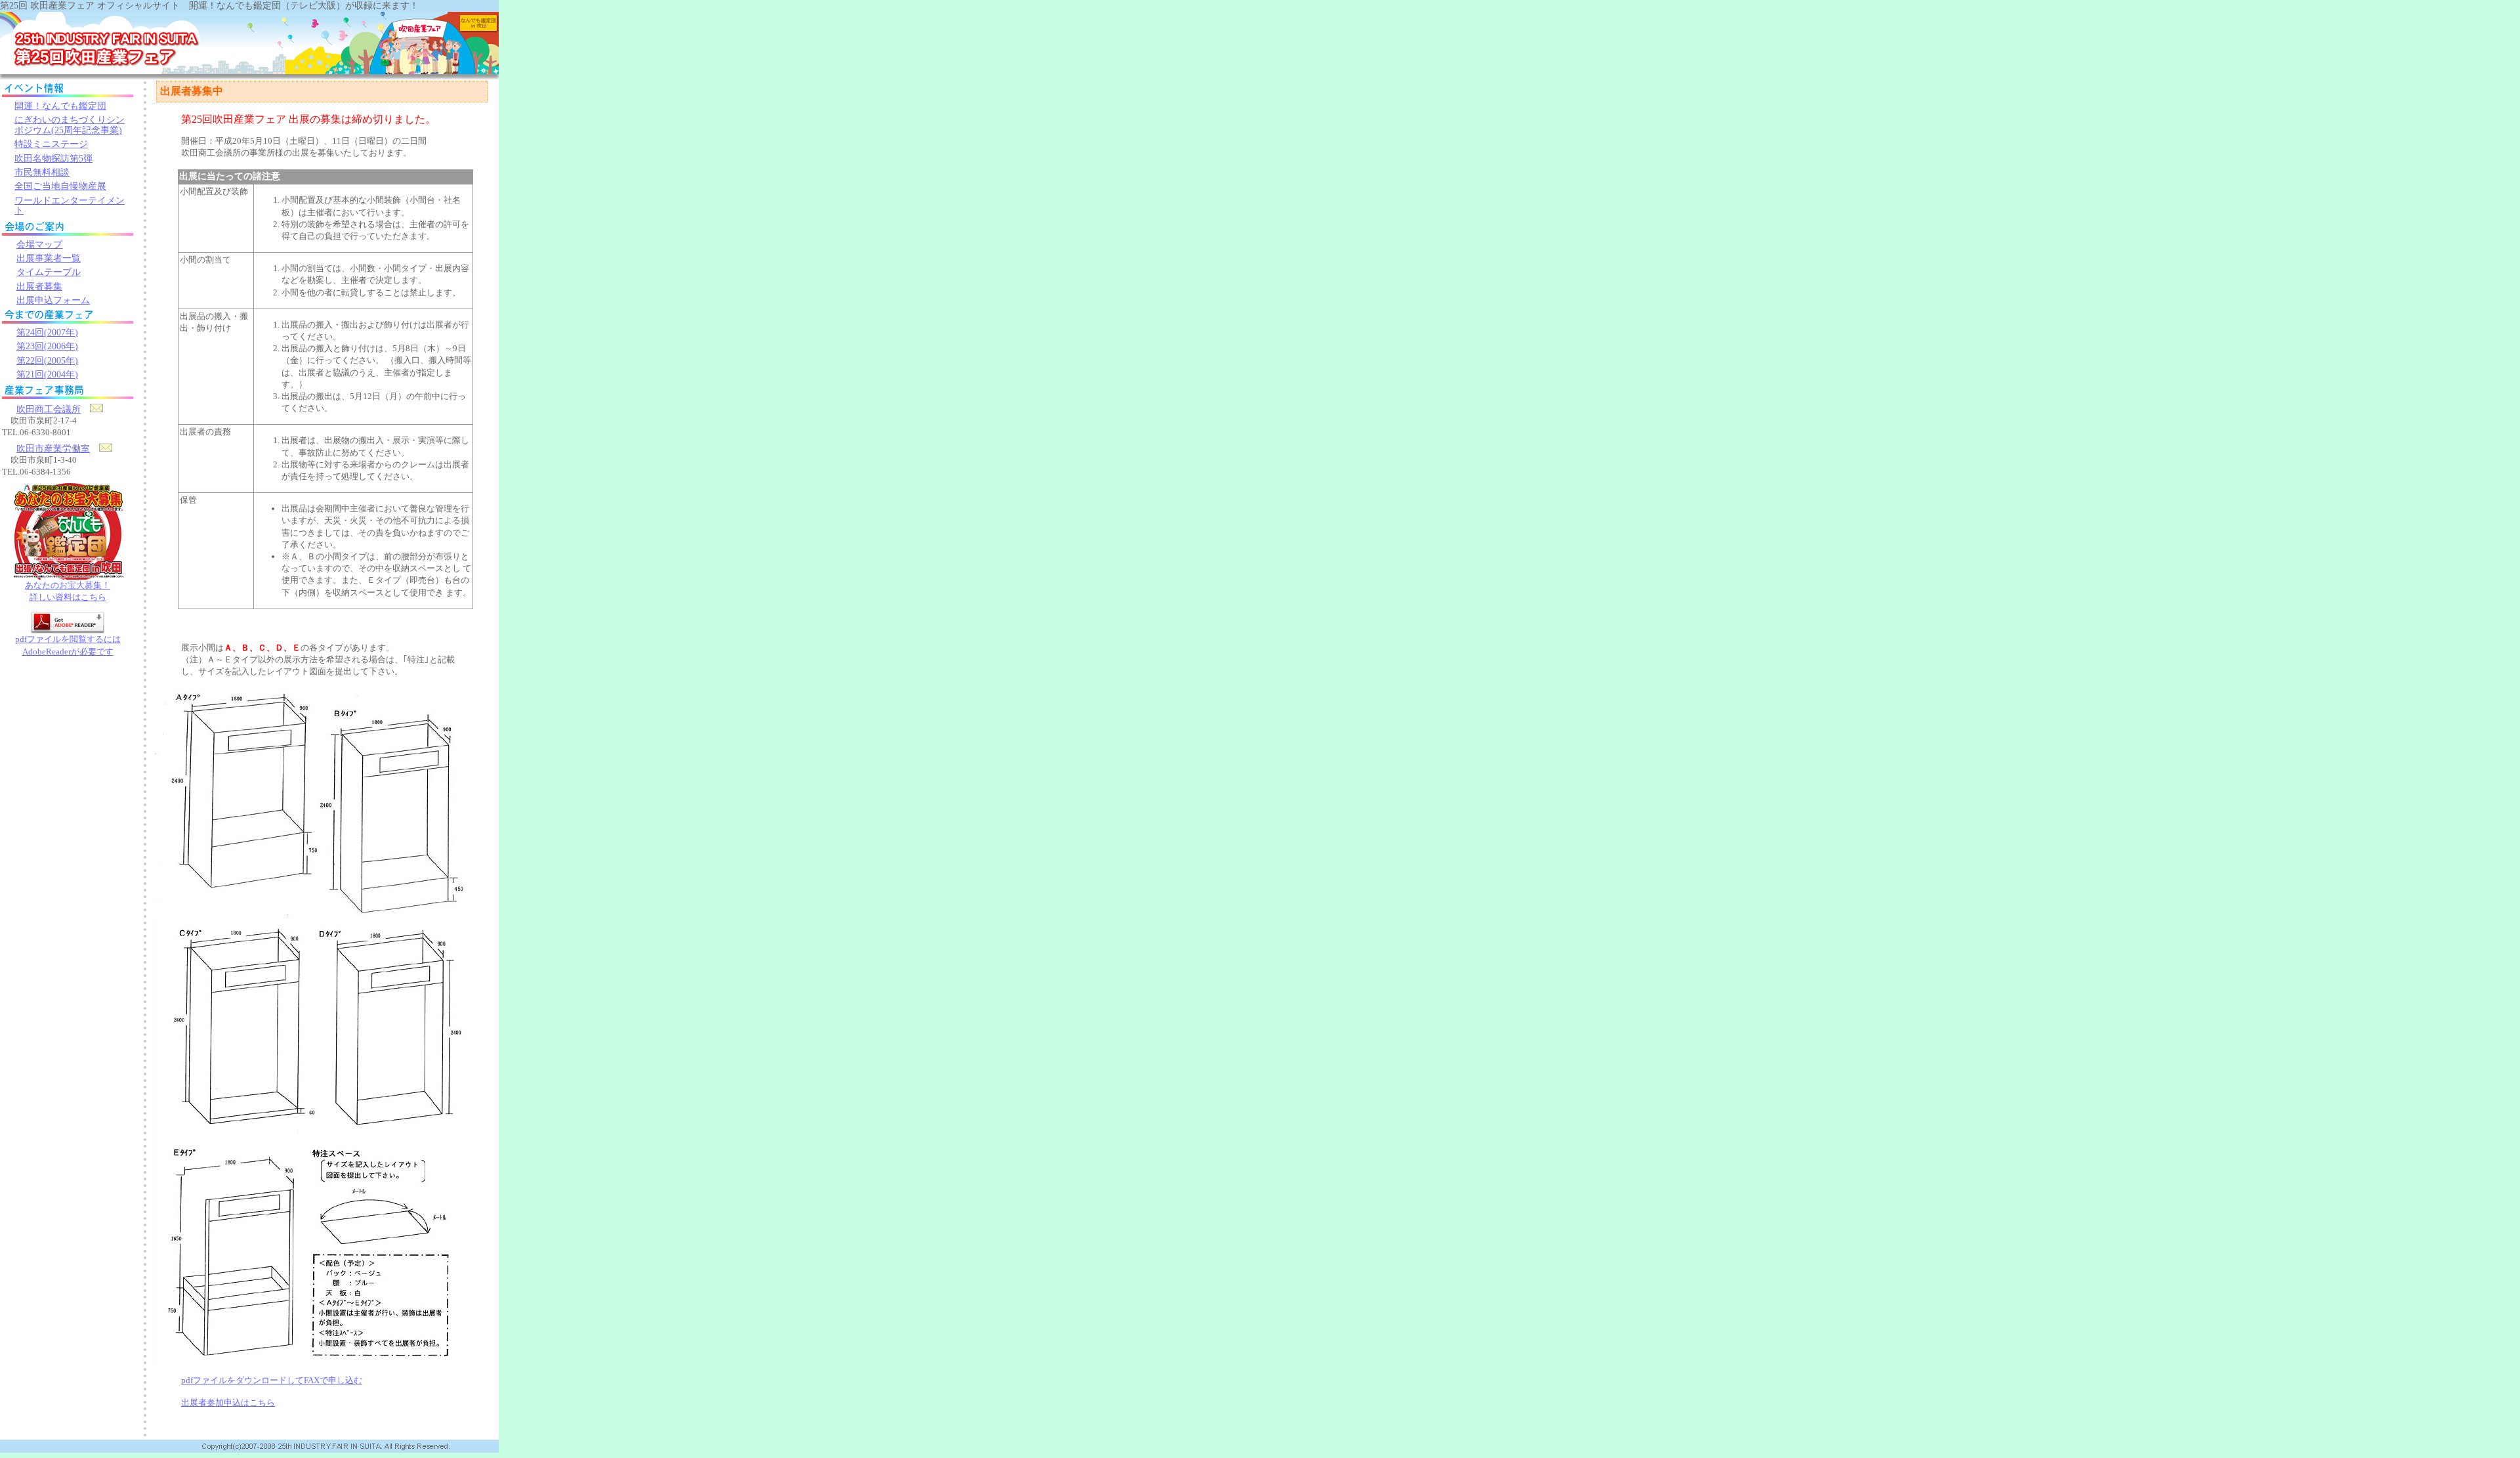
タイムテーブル (49, 272)
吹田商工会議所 (49, 409)
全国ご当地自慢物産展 (60, 186)
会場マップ (39, 245)
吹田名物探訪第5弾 (53, 159)
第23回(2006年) (47, 346)
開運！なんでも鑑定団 (60, 106)
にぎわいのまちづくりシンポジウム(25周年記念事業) (70, 125)
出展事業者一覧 (49, 258)
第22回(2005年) (47, 361)
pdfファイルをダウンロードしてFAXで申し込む (272, 1380)
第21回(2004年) (47, 375)
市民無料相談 (42, 172)
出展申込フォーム (53, 300)
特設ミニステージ (51, 144)
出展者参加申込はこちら (228, 1403)
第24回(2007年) (47, 332)
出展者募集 (39, 287)
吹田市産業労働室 (53, 449)
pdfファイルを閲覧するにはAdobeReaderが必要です (68, 645)
